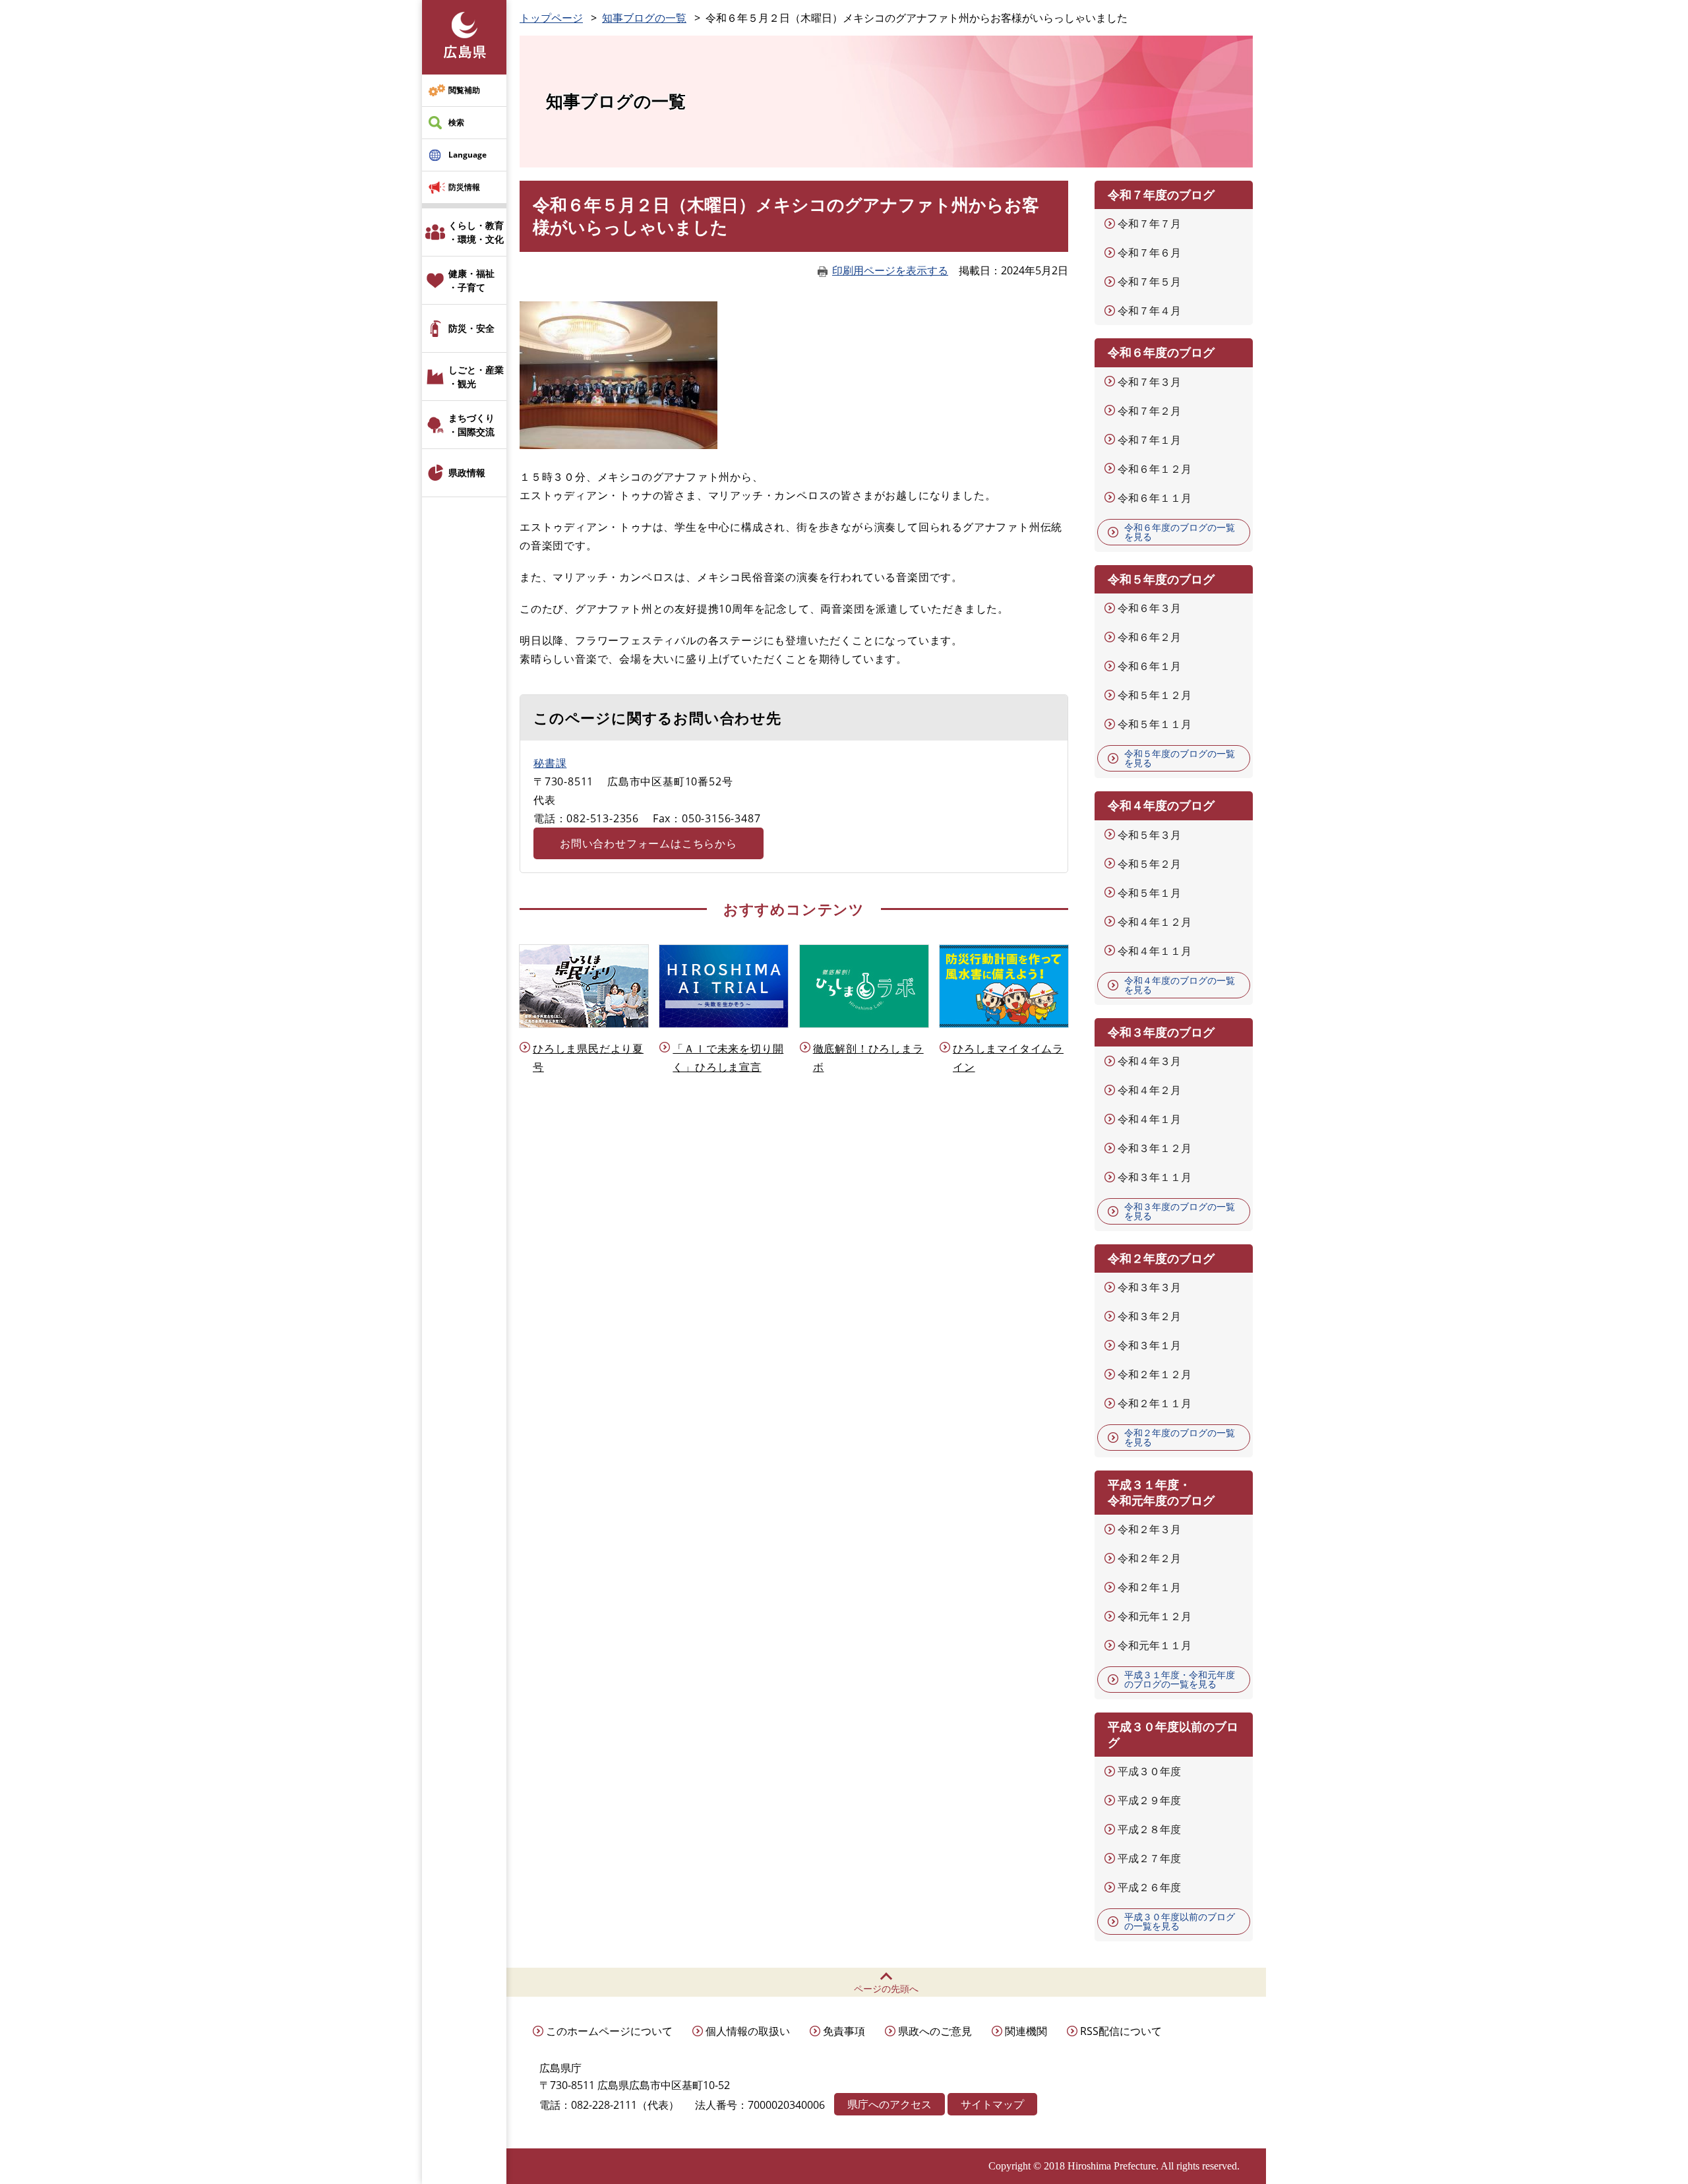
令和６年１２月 (1155, 469)
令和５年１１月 (1155, 724)
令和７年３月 (1149, 382)
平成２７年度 (1149, 1858)
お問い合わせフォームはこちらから (648, 843)
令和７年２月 (1149, 411)
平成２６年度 (1149, 1887)
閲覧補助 (464, 90)
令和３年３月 (1149, 1287)
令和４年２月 (1149, 1090)
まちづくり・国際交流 (471, 425)
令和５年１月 (1149, 893)
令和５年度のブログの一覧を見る (1180, 758)
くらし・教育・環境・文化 (476, 232)
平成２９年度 (1149, 1800)
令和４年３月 (1149, 1061)
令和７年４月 (1149, 311)
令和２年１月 (1149, 1587)
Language (467, 155)
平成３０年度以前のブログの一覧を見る (1180, 1921)
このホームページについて (609, 2031)
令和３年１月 (1149, 1345)
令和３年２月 (1149, 1316)
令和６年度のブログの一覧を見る (1180, 532)
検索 (456, 122)
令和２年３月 (1149, 1529)
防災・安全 (471, 328)
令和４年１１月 (1155, 951)
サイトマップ (992, 2104)
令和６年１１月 (1155, 498)
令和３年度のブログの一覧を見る (1180, 1211)
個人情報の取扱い (748, 2031)
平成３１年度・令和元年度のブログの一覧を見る (1180, 1679)
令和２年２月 (1149, 1558)
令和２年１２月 (1155, 1374)
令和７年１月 (1149, 440)
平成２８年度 (1149, 1829)
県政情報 (467, 472)
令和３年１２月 (1155, 1148)
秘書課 (550, 763)
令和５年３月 (1149, 835)
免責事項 (844, 2031)
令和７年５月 (1149, 282)
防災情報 (464, 187)
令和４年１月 (1149, 1119)
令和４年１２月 (1155, 922)
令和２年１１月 (1155, 1403)
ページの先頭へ (886, 1988)
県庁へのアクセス (889, 2104)
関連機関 (1026, 2031)
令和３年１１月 (1155, 1177)
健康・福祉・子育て (471, 280)
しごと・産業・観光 (476, 377)
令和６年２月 (1149, 637)
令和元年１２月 (1155, 1616)
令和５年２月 (1149, 864)
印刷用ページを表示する (890, 270)
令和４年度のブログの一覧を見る (1180, 985)
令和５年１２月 (1155, 695)
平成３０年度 (1149, 1771)
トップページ (551, 18)
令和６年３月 (1149, 608)
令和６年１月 (1149, 666)
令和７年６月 (1149, 253)
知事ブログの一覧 (644, 18)
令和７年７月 (1149, 224)
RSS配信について (1121, 2031)
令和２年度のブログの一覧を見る (1180, 1437)
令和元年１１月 (1155, 1645)
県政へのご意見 (935, 2031)
